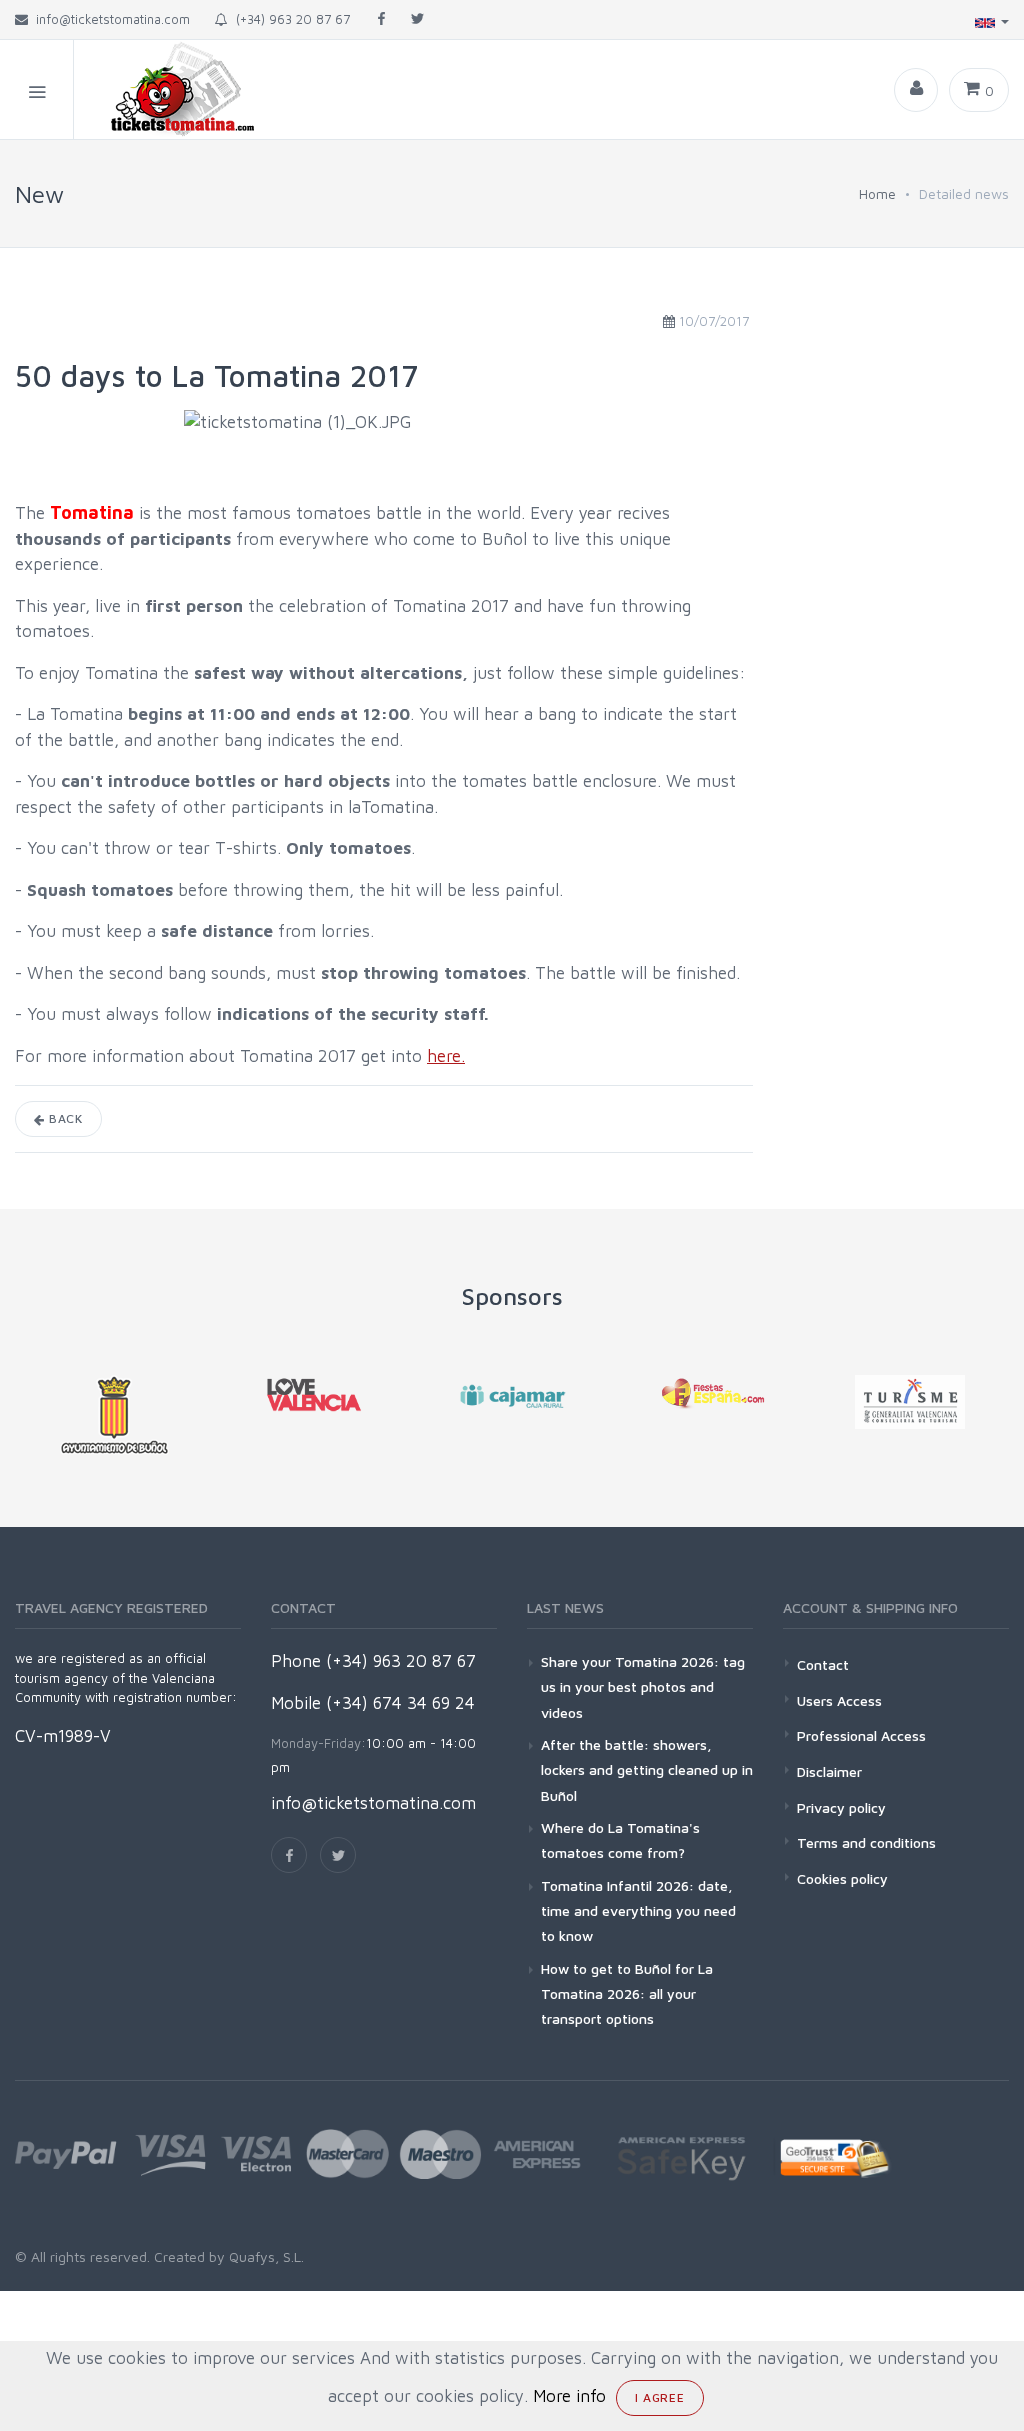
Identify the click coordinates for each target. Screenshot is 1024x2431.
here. (446, 1056)
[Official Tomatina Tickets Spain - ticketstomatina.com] (166, 89)
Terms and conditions (866, 1842)
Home (877, 193)
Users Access (839, 1700)
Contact (823, 1664)
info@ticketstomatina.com (373, 1803)
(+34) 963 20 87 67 (289, 19)
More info (569, 2396)
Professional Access (861, 1735)
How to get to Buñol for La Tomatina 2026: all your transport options (627, 1993)
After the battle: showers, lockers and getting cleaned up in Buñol (647, 1769)
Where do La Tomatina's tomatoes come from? (620, 1840)
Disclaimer (829, 1771)
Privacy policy (841, 1807)
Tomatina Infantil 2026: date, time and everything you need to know (638, 1910)
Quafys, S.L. (264, 2256)
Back (64, 1118)
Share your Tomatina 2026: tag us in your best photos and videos (643, 1686)
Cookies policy (842, 1878)
